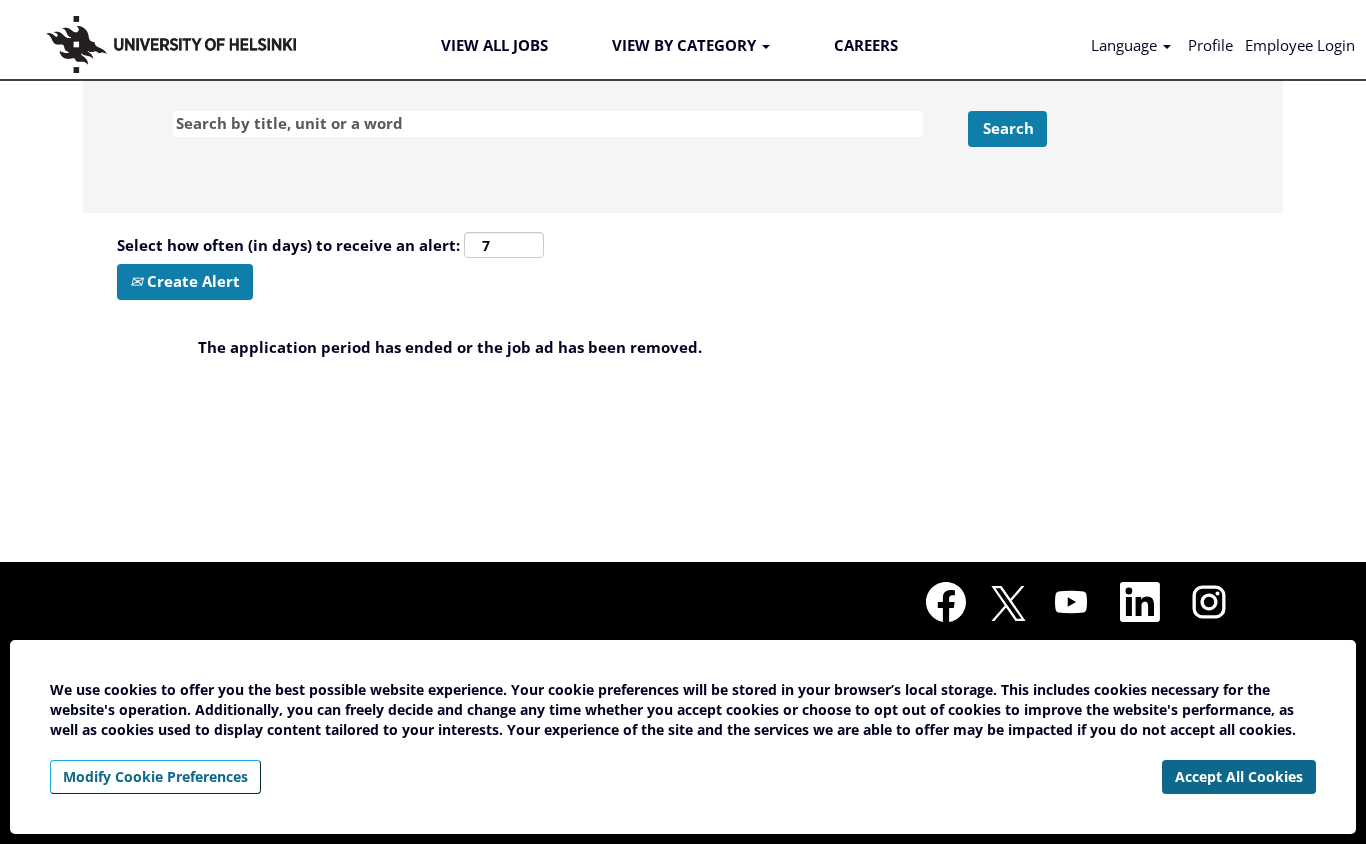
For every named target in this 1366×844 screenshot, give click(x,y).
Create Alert (191, 281)
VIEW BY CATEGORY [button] (686, 45)
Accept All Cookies (1239, 776)
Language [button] (1126, 45)
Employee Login (1300, 45)
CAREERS (866, 45)
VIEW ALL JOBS (494, 45)
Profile (1210, 45)
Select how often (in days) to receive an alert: (288, 245)
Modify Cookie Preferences (155, 776)
